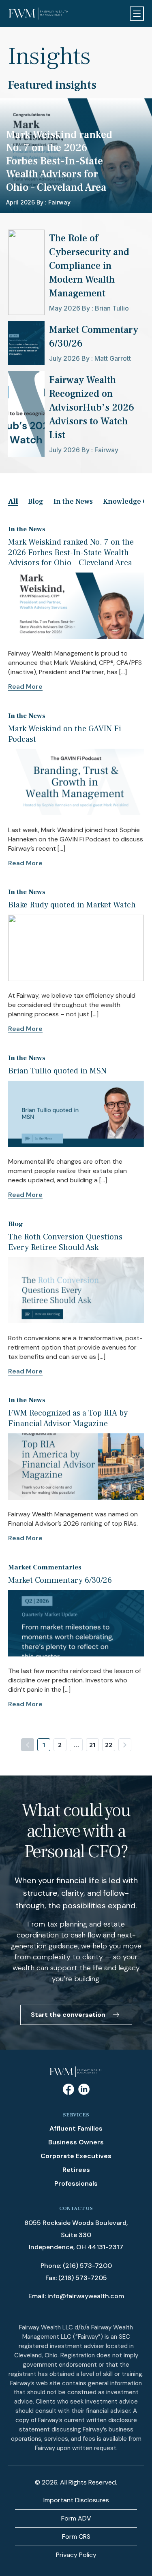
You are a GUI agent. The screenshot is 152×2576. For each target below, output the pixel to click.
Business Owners (76, 2142)
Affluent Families (76, 2128)
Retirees (76, 2170)
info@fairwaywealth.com (86, 2296)
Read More (25, 687)
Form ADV (76, 2518)
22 (109, 1745)
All (13, 501)
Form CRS (76, 2537)
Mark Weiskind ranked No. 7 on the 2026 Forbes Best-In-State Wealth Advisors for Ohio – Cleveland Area (71, 552)
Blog (36, 501)
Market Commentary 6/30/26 (60, 1580)
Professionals (76, 2183)
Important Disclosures (76, 2500)
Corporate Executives (76, 2156)
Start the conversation (68, 2015)
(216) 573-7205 (83, 2278)
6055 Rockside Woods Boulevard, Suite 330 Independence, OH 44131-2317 (76, 2235)
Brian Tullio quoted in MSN (57, 1071)
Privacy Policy (76, 2555)
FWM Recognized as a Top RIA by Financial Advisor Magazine (68, 1418)
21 (92, 1745)
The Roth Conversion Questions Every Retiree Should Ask (65, 1242)
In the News (73, 501)
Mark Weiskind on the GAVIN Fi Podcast (65, 734)
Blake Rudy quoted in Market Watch (72, 905)
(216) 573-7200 (87, 2266)
